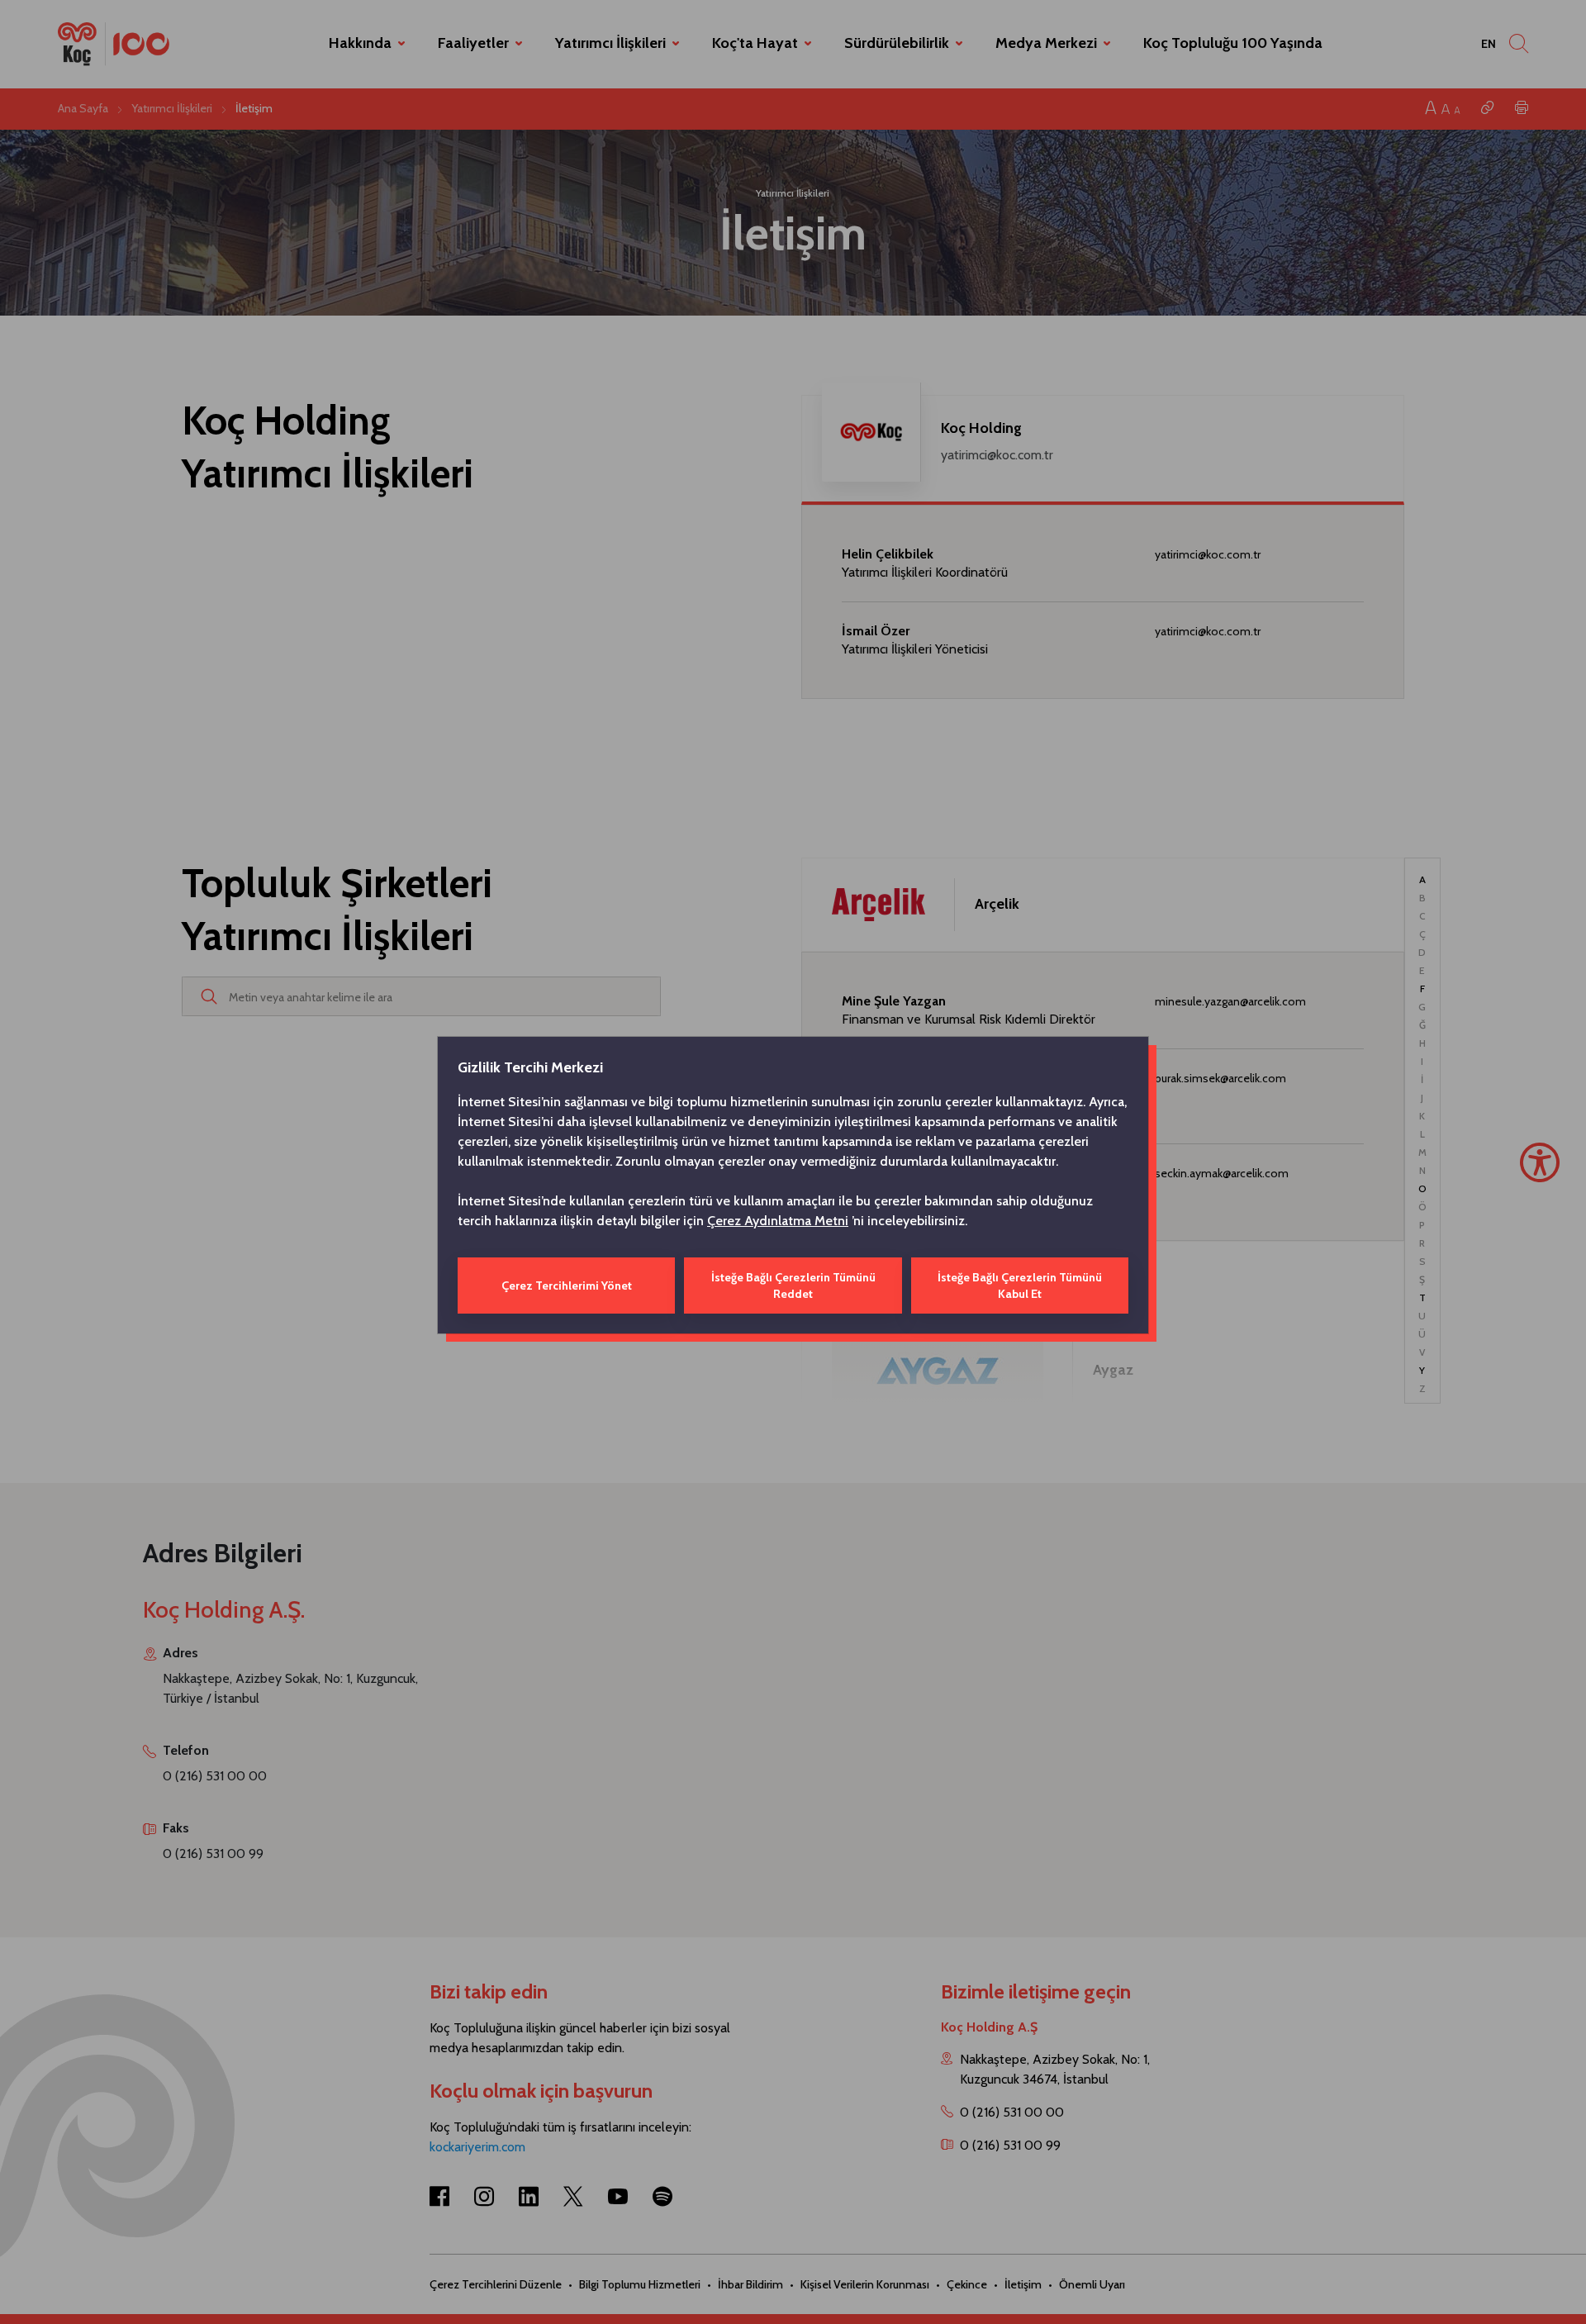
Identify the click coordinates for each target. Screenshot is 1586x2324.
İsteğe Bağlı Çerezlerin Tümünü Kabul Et (1020, 1286)
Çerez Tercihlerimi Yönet (567, 1286)
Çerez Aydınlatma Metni (778, 1221)
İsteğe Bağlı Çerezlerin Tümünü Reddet (793, 1286)
